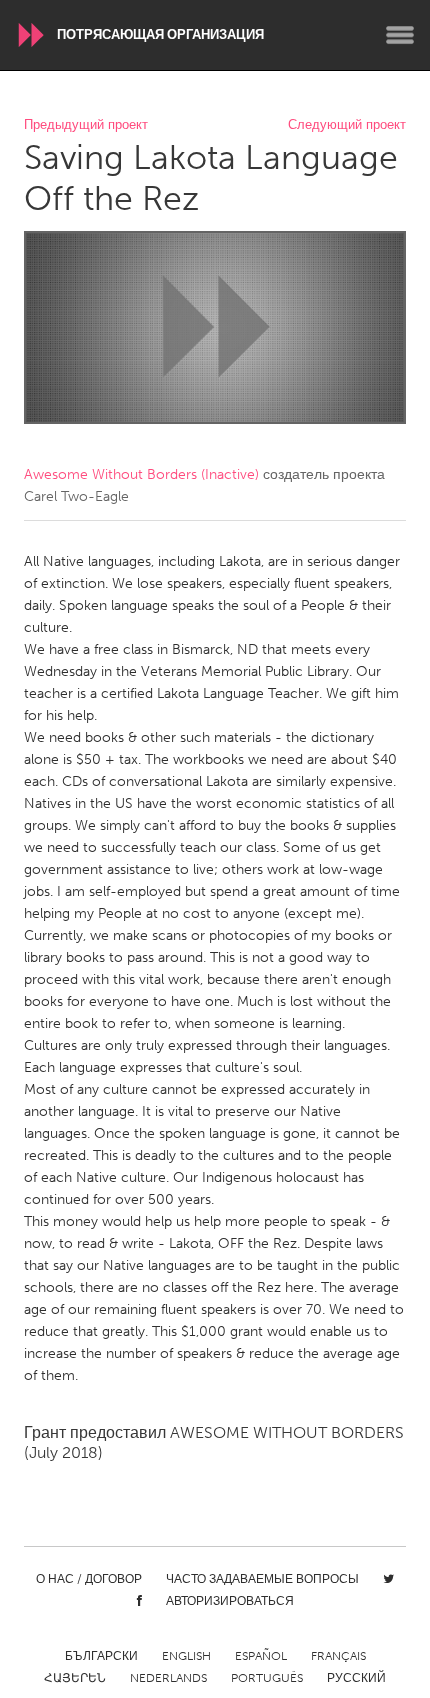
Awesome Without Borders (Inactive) (141, 474)
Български (101, 1656)
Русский (356, 1678)
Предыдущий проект (86, 125)
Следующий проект (347, 125)
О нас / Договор (89, 1579)
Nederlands (168, 1678)
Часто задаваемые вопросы (262, 1579)
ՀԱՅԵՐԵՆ (75, 1678)
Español (261, 1656)
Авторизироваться (230, 1601)
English (186, 1656)
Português (267, 1678)
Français (338, 1656)
